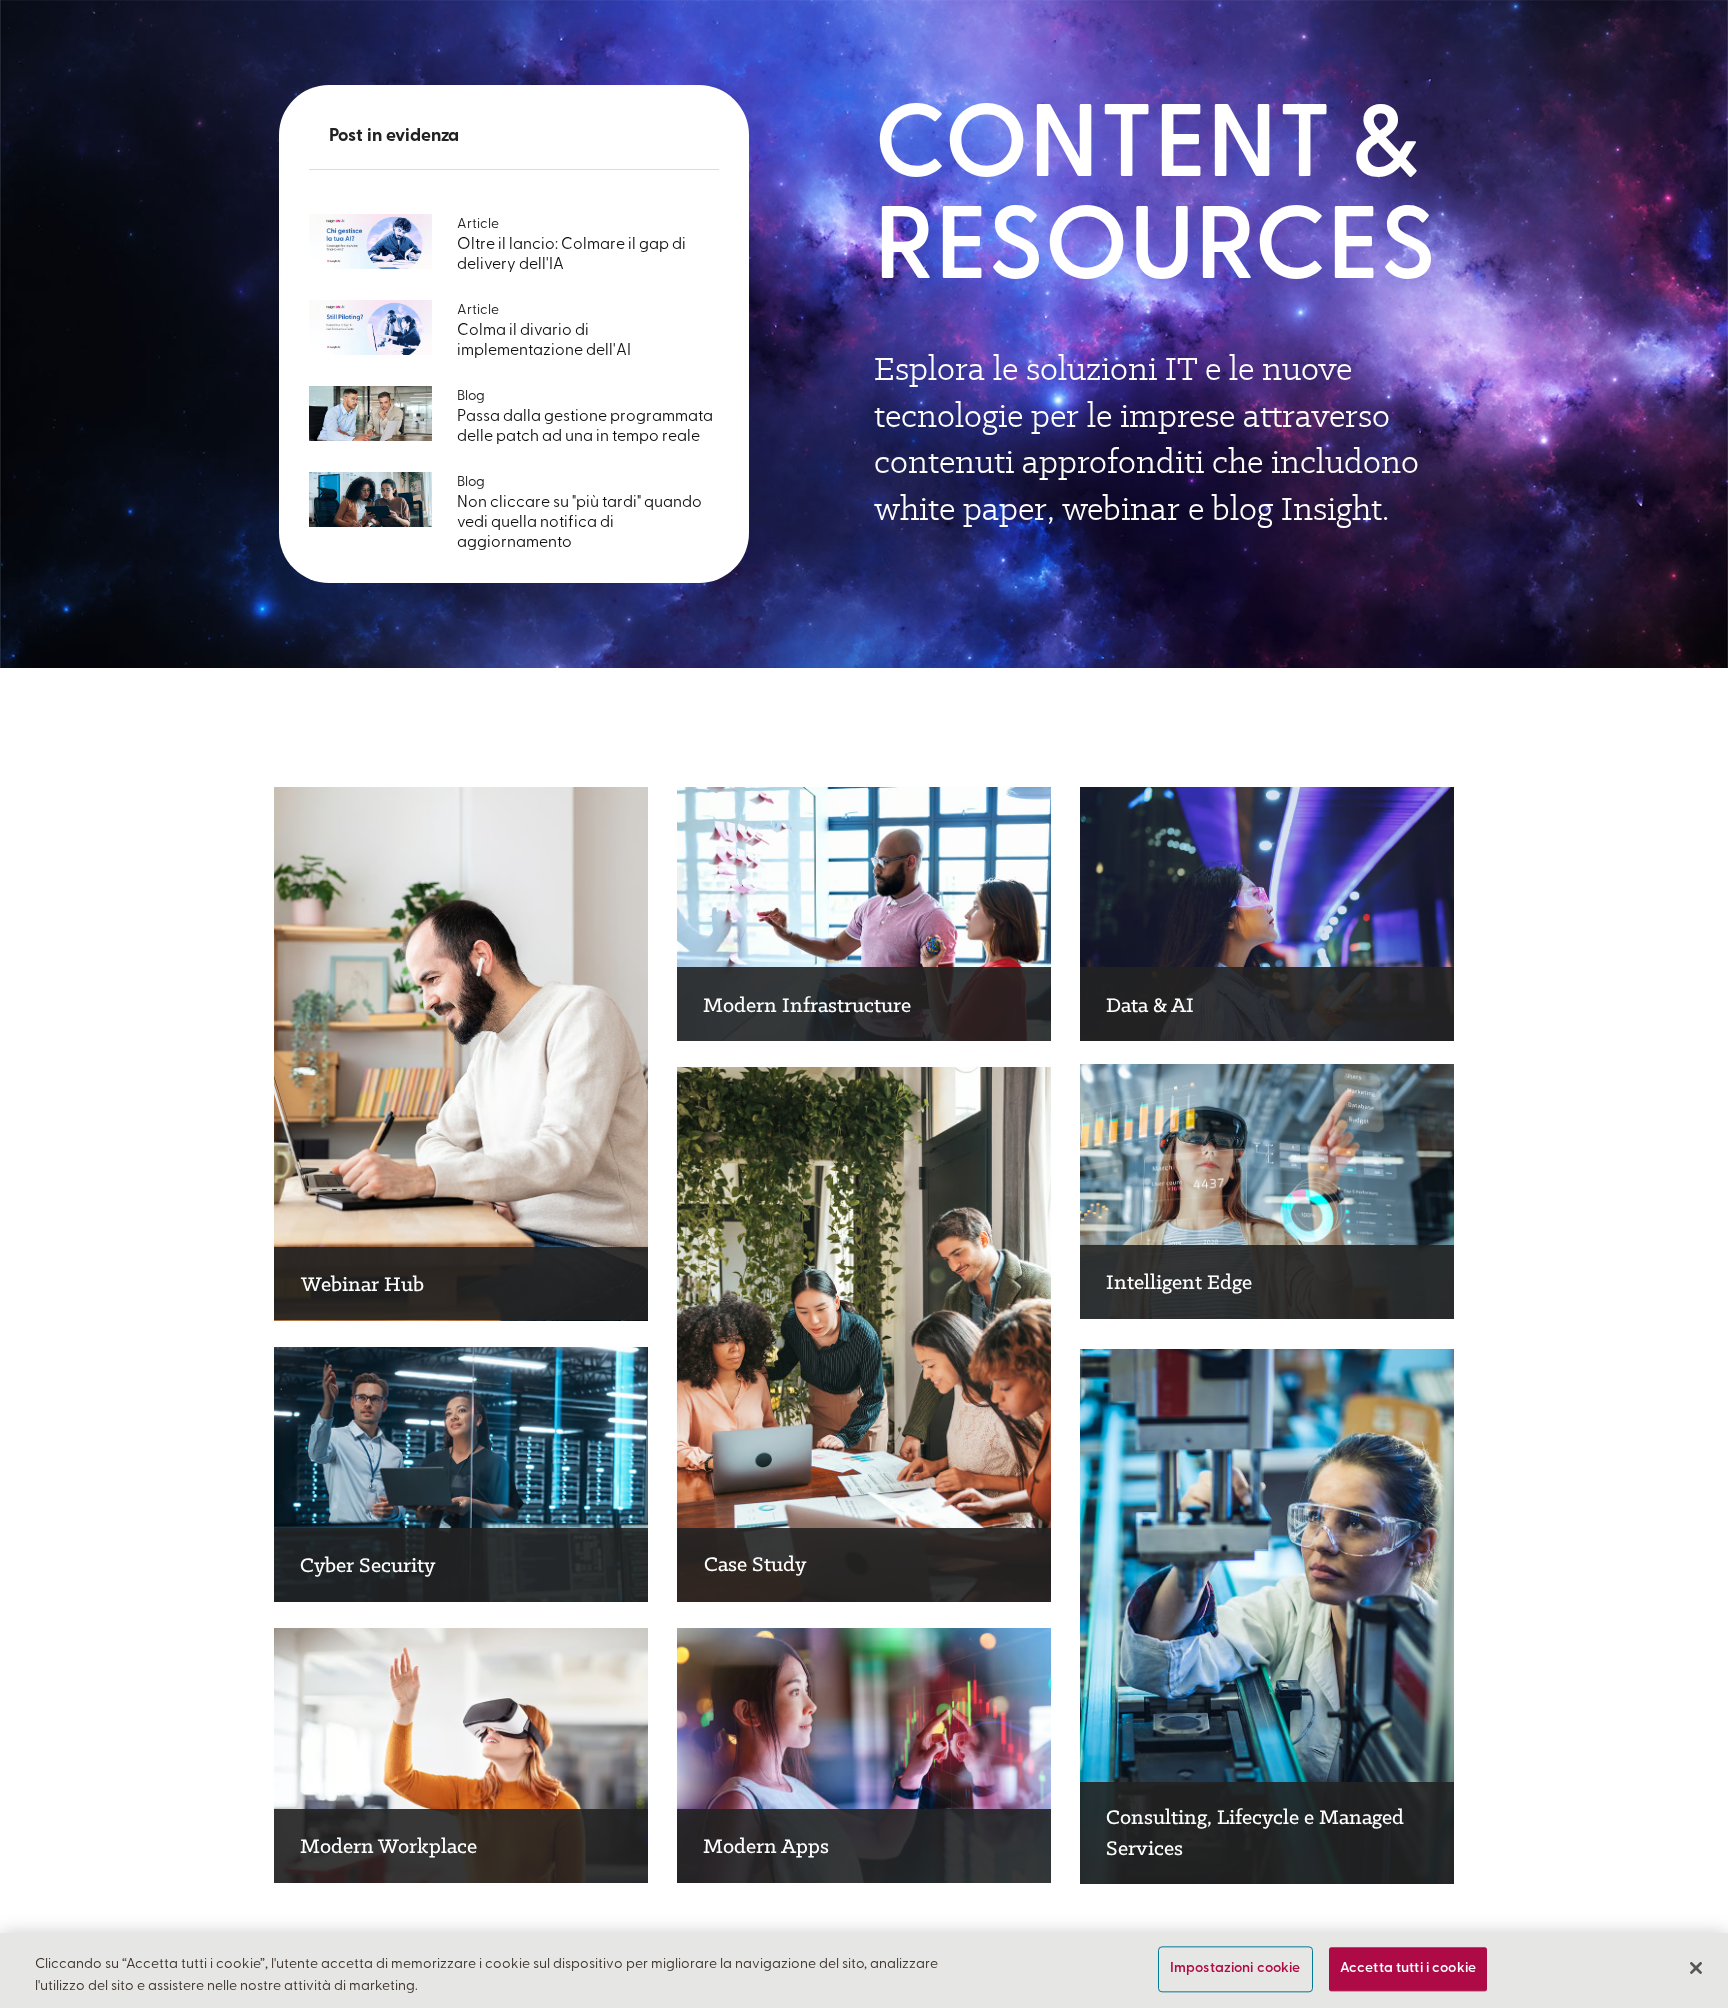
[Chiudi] (1696, 1968)
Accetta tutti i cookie (1408, 1969)
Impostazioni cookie (1235, 1969)
